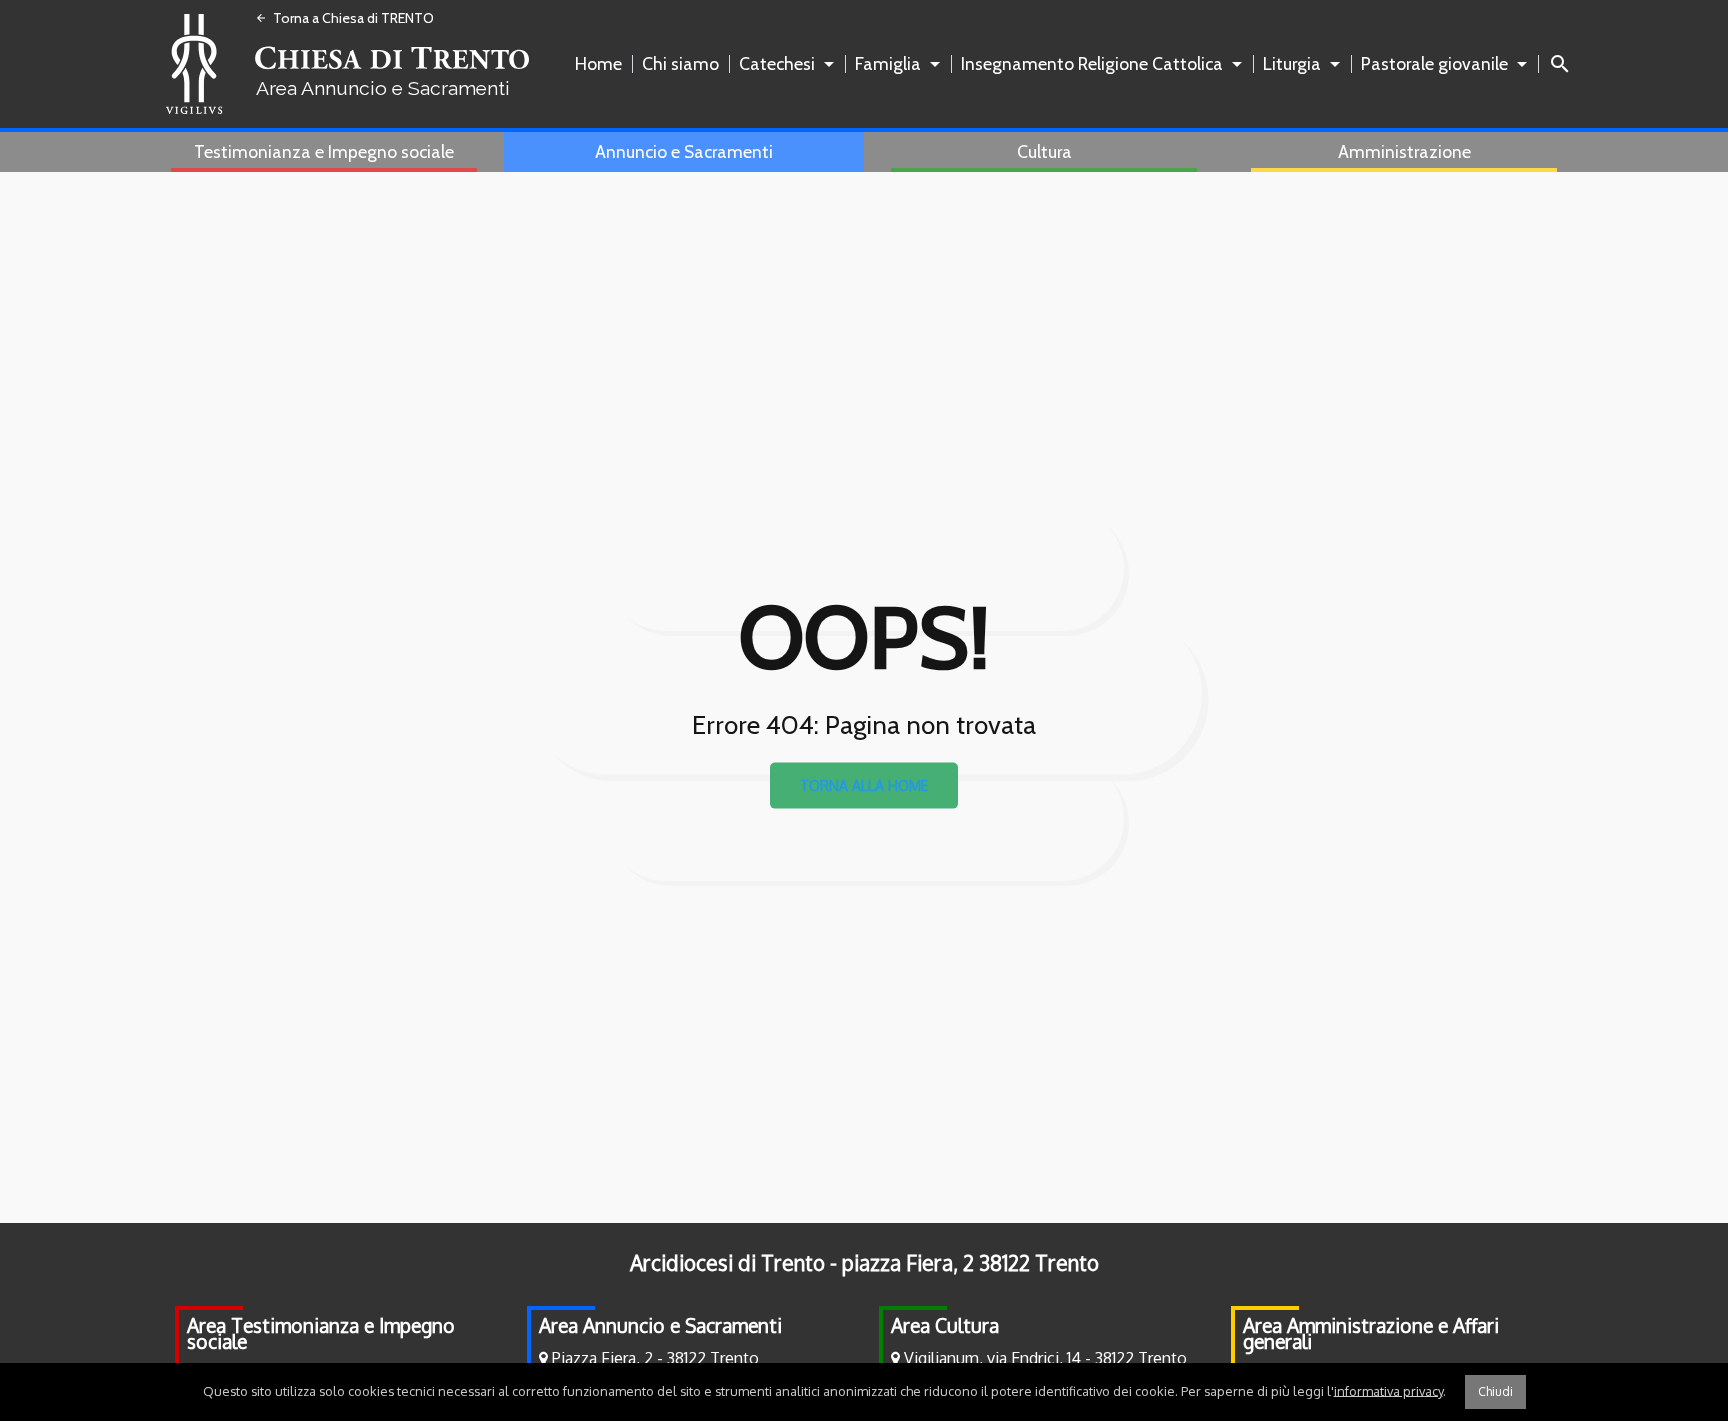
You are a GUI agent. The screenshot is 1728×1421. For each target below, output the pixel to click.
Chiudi (1495, 1391)
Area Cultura (945, 1325)
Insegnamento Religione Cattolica (1092, 63)
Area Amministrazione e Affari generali (1371, 1333)
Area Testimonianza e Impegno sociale (321, 1333)
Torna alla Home (864, 785)
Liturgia (1292, 63)
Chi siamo (680, 63)
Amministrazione (1404, 151)
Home (598, 63)
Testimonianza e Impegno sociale (324, 151)
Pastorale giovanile (1434, 63)
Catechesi (777, 63)
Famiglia (888, 63)
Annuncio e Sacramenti (684, 151)
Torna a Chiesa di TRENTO (344, 18)
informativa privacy (1388, 1390)
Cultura (1044, 151)
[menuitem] (602, 64)
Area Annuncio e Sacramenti (660, 1325)
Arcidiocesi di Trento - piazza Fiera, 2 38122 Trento (864, 1263)
